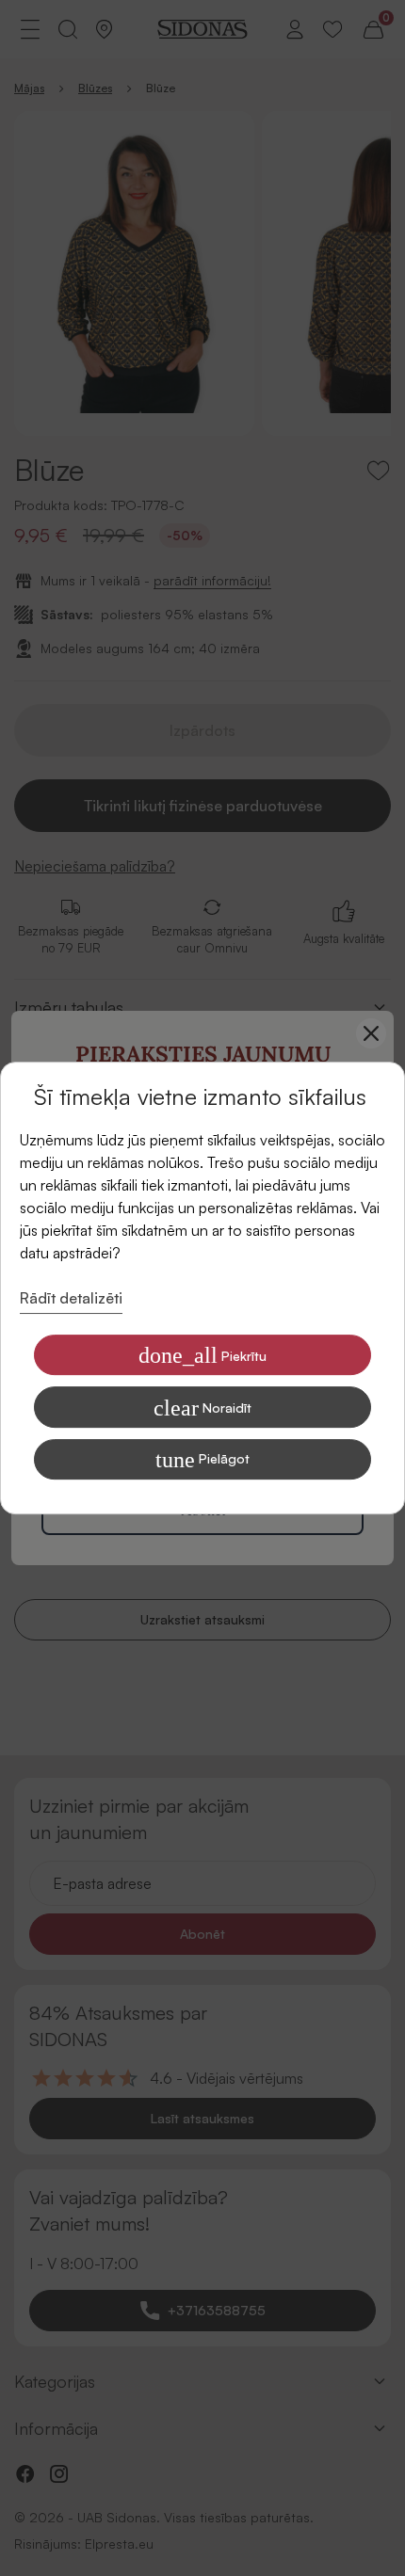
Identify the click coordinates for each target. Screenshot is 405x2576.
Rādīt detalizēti (71, 1298)
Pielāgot (202, 1460)
